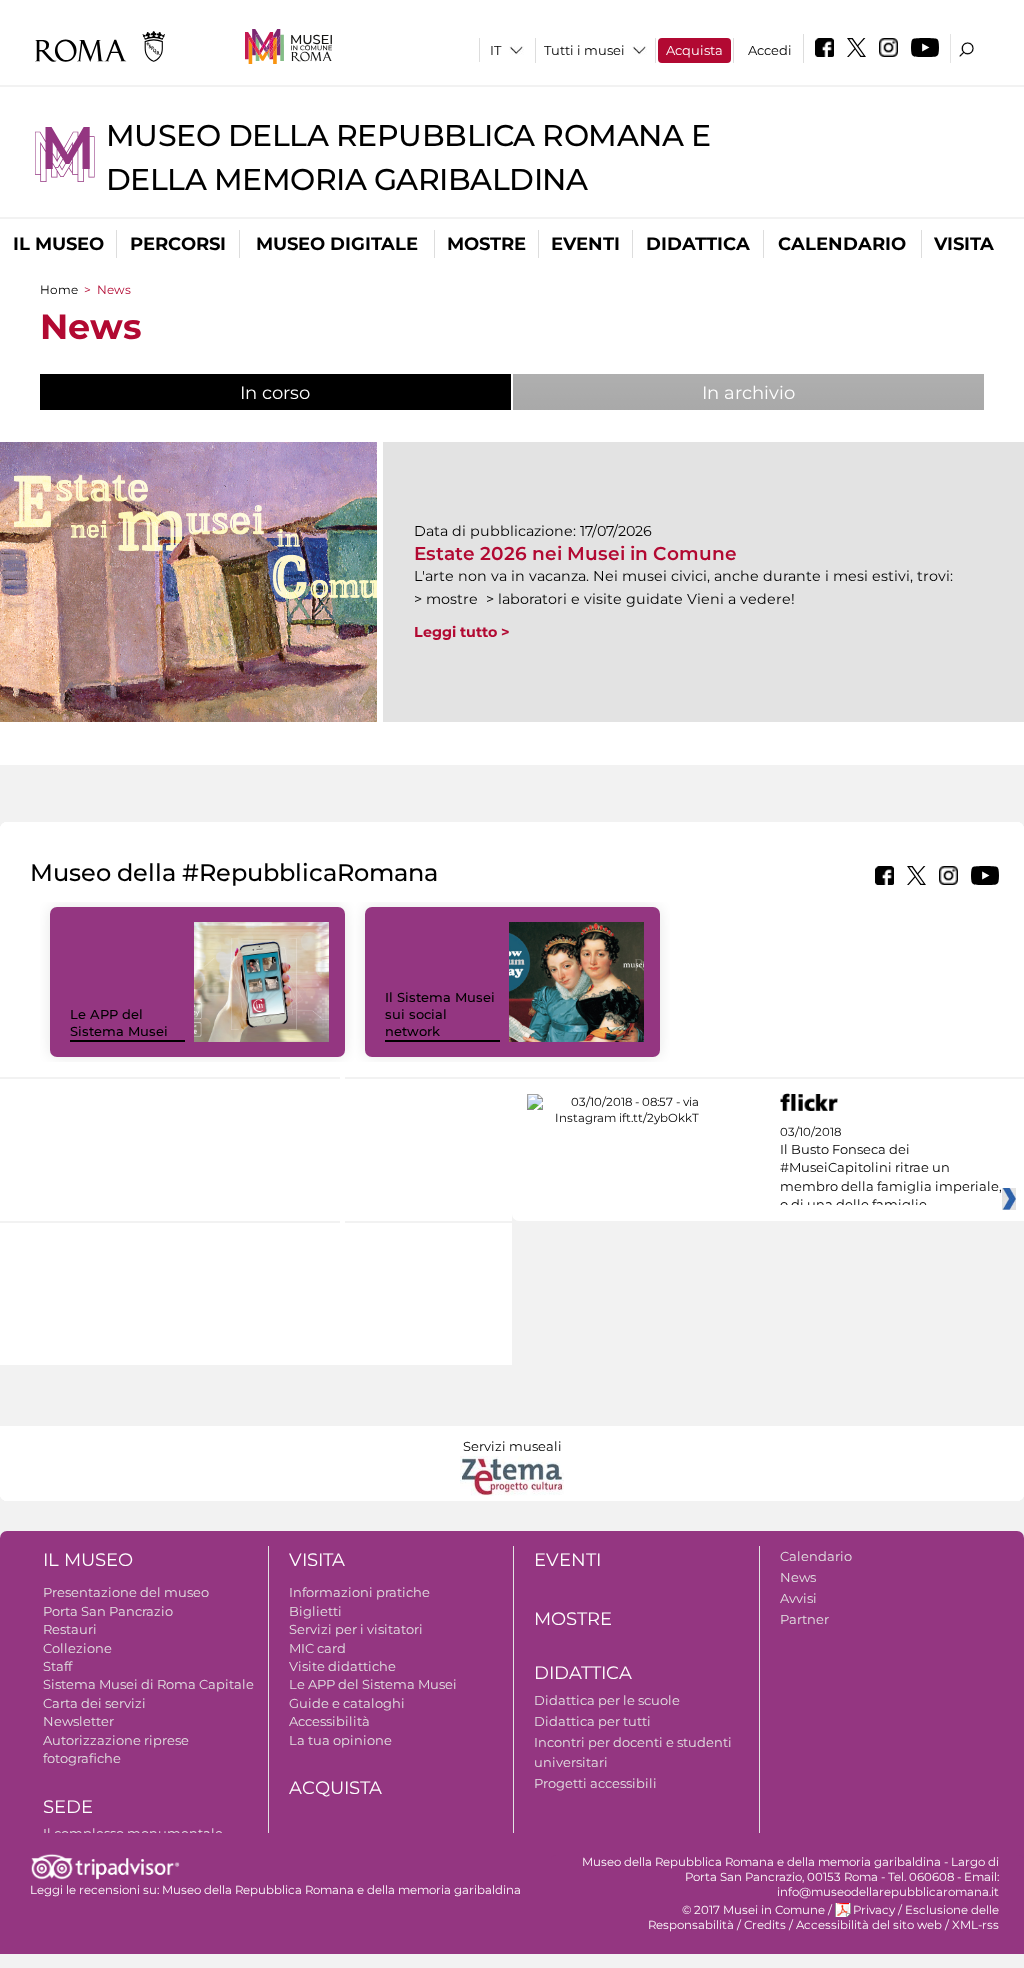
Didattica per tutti (592, 1721)
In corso (341, 393)
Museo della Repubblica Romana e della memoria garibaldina (341, 1890)
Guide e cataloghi (347, 1703)
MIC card (317, 1648)
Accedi (770, 50)
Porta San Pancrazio (108, 1611)
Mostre (486, 244)
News (798, 1577)
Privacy (874, 1910)
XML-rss (975, 1925)
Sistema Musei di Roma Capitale (148, 1684)
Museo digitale (337, 244)
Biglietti (315, 1611)
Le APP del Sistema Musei (119, 1022)
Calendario (842, 244)
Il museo (58, 244)
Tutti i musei (584, 50)
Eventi (585, 244)
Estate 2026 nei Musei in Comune (575, 553)
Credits (765, 1925)
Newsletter (78, 1721)
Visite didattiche (342, 1666)
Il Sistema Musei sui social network (440, 1014)
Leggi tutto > (462, 632)
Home (59, 289)
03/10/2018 (891, 1169)
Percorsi (178, 244)
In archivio (748, 393)
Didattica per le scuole (607, 1700)
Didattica (698, 244)
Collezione (77, 1648)
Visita (964, 244)
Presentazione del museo (126, 1592)
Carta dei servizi (94, 1703)
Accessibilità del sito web (869, 1925)
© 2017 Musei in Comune (753, 1910)
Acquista (694, 50)
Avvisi (798, 1598)
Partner (804, 1619)
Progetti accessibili (595, 1783)
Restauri (70, 1629)
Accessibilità (329, 1721)
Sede (68, 1807)
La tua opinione (340, 1740)
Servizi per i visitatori (356, 1629)
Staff (57, 1666)
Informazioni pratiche (359, 1592)
